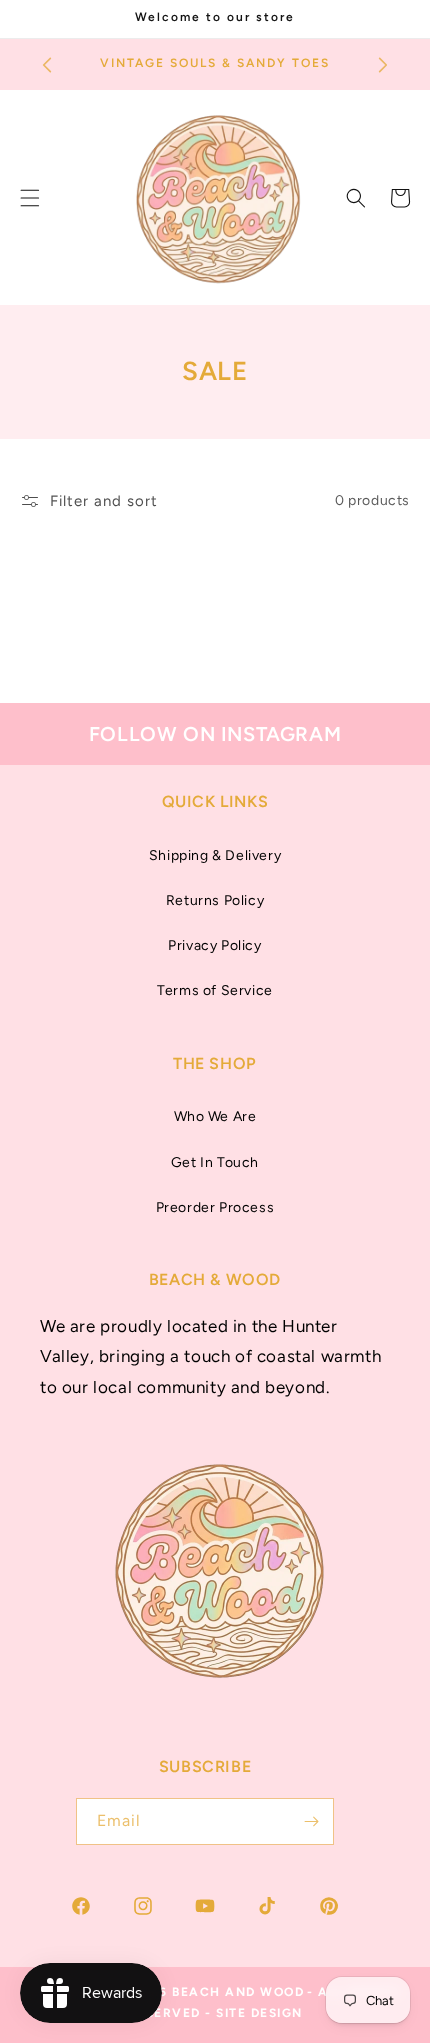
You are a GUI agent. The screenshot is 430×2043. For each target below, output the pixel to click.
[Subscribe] (311, 1821)
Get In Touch (215, 1162)
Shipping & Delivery (215, 855)
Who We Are (215, 1116)
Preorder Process (215, 1207)
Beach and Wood (238, 1992)
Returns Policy (215, 900)
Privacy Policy (214, 945)
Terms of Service (215, 990)
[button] (356, 198)
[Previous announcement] (47, 65)
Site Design (259, 2013)
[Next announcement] (383, 65)
